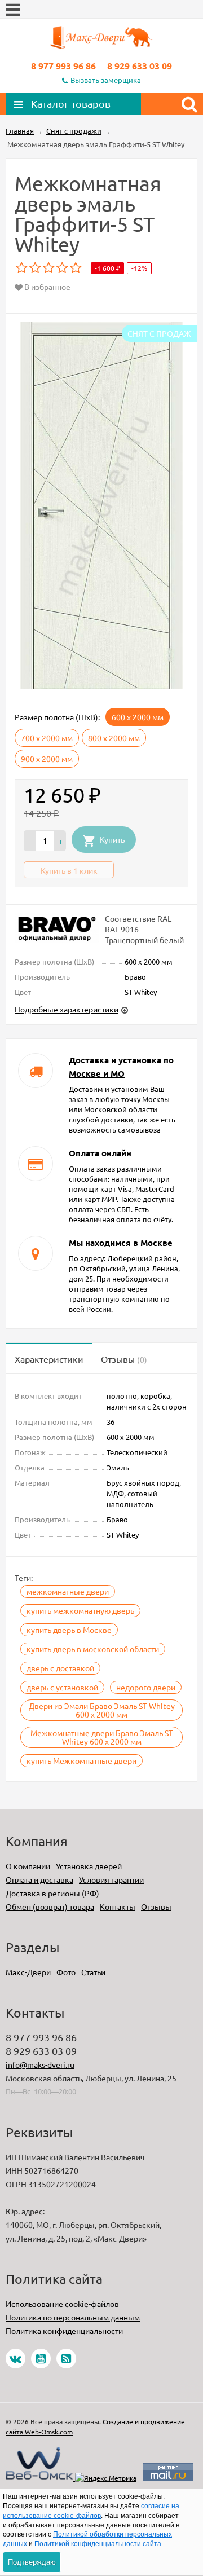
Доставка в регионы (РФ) (52, 1893)
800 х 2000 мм (114, 738)
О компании (28, 1866)
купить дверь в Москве (69, 1630)
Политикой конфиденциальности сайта (98, 2544)
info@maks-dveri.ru (40, 2064)
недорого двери (146, 1687)
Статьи (93, 1972)
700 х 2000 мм (47, 738)
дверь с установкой (62, 1687)
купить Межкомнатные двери (81, 1760)
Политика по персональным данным (73, 2317)
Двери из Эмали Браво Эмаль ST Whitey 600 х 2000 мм (102, 1710)
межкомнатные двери (68, 1591)
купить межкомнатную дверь (80, 1610)
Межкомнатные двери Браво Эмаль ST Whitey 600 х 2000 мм (102, 1737)
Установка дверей (89, 1866)
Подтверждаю (32, 2562)
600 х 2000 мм (138, 717)
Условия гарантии (111, 1879)
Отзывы (156, 1906)
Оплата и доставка (39, 1879)
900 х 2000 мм (47, 759)
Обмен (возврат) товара (50, 1906)
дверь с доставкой (60, 1668)
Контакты (118, 1906)
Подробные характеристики (67, 1009)
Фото (66, 1972)
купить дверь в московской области (93, 1649)
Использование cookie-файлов (62, 2304)
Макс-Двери (28, 1972)
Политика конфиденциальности (64, 2331)
